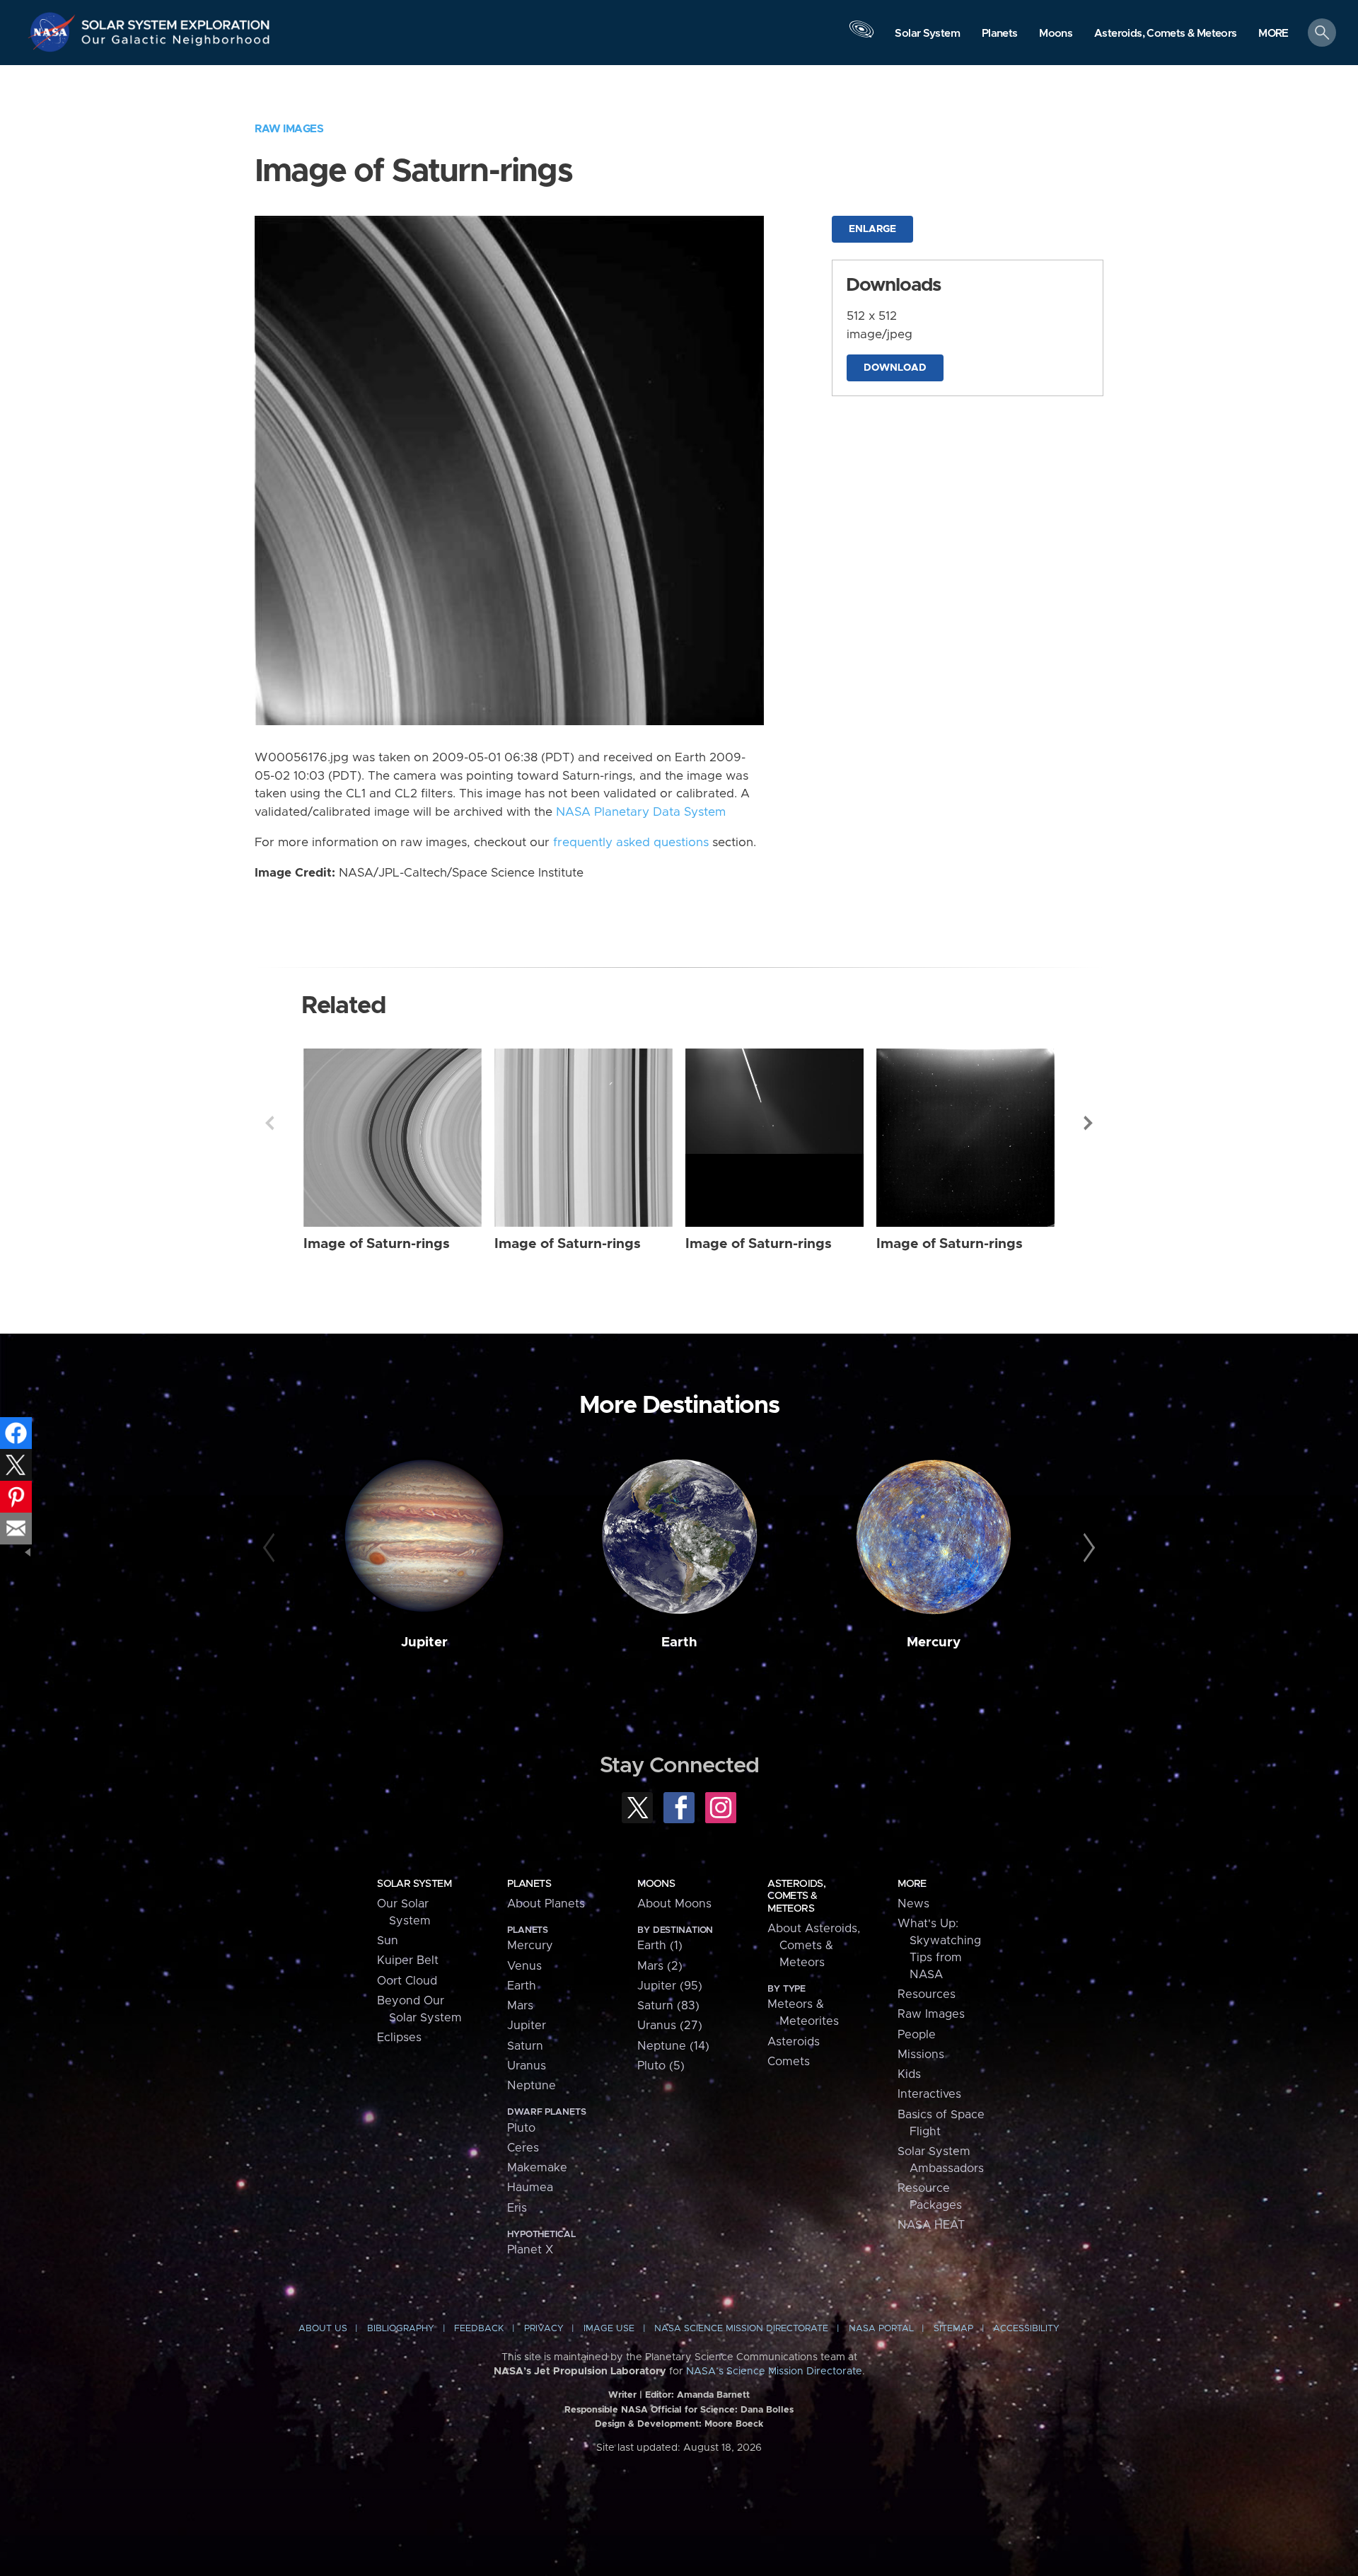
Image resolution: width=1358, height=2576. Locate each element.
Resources (927, 1994)
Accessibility (1026, 2329)
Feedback (479, 2329)
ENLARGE (872, 229)
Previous (269, 1123)
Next (1089, 1123)
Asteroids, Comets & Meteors (796, 1896)
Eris (517, 2208)
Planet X (530, 2250)
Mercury (934, 1642)
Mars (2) (660, 1966)
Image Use (609, 2329)
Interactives (929, 2094)
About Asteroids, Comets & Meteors (814, 1946)
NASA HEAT (931, 2225)
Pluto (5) (661, 2066)
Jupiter (424, 1642)
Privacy (544, 2329)
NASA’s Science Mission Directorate (774, 2372)
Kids (909, 2074)
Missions (921, 2055)
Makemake (537, 2168)
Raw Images (289, 129)
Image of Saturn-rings (377, 1244)
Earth (679, 1642)
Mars (520, 2006)
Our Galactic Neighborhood (176, 43)
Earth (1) (660, 1946)
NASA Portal (881, 2329)
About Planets (546, 1904)
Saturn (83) (668, 2006)
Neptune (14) (673, 2046)
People (917, 2035)
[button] (1273, 34)
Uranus (527, 2066)
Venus (524, 1966)
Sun (388, 1941)
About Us (323, 2329)
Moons (656, 1884)
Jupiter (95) (670, 1986)
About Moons (674, 1904)
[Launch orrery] (861, 36)
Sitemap (953, 2329)
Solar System (414, 1884)
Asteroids (794, 2042)
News (913, 1904)
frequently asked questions (631, 843)
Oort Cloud (407, 1981)
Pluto (521, 2128)
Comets (789, 2062)
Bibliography (401, 2329)
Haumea (530, 2188)
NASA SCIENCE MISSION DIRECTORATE (741, 2329)
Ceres (523, 2148)
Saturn (525, 2046)
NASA (54, 32)
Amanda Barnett (713, 2395)
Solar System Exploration (176, 21)
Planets (529, 1884)
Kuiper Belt (408, 1960)
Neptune (532, 2086)
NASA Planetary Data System (641, 812)
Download (895, 368)
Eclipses (399, 2038)
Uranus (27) (670, 2026)
